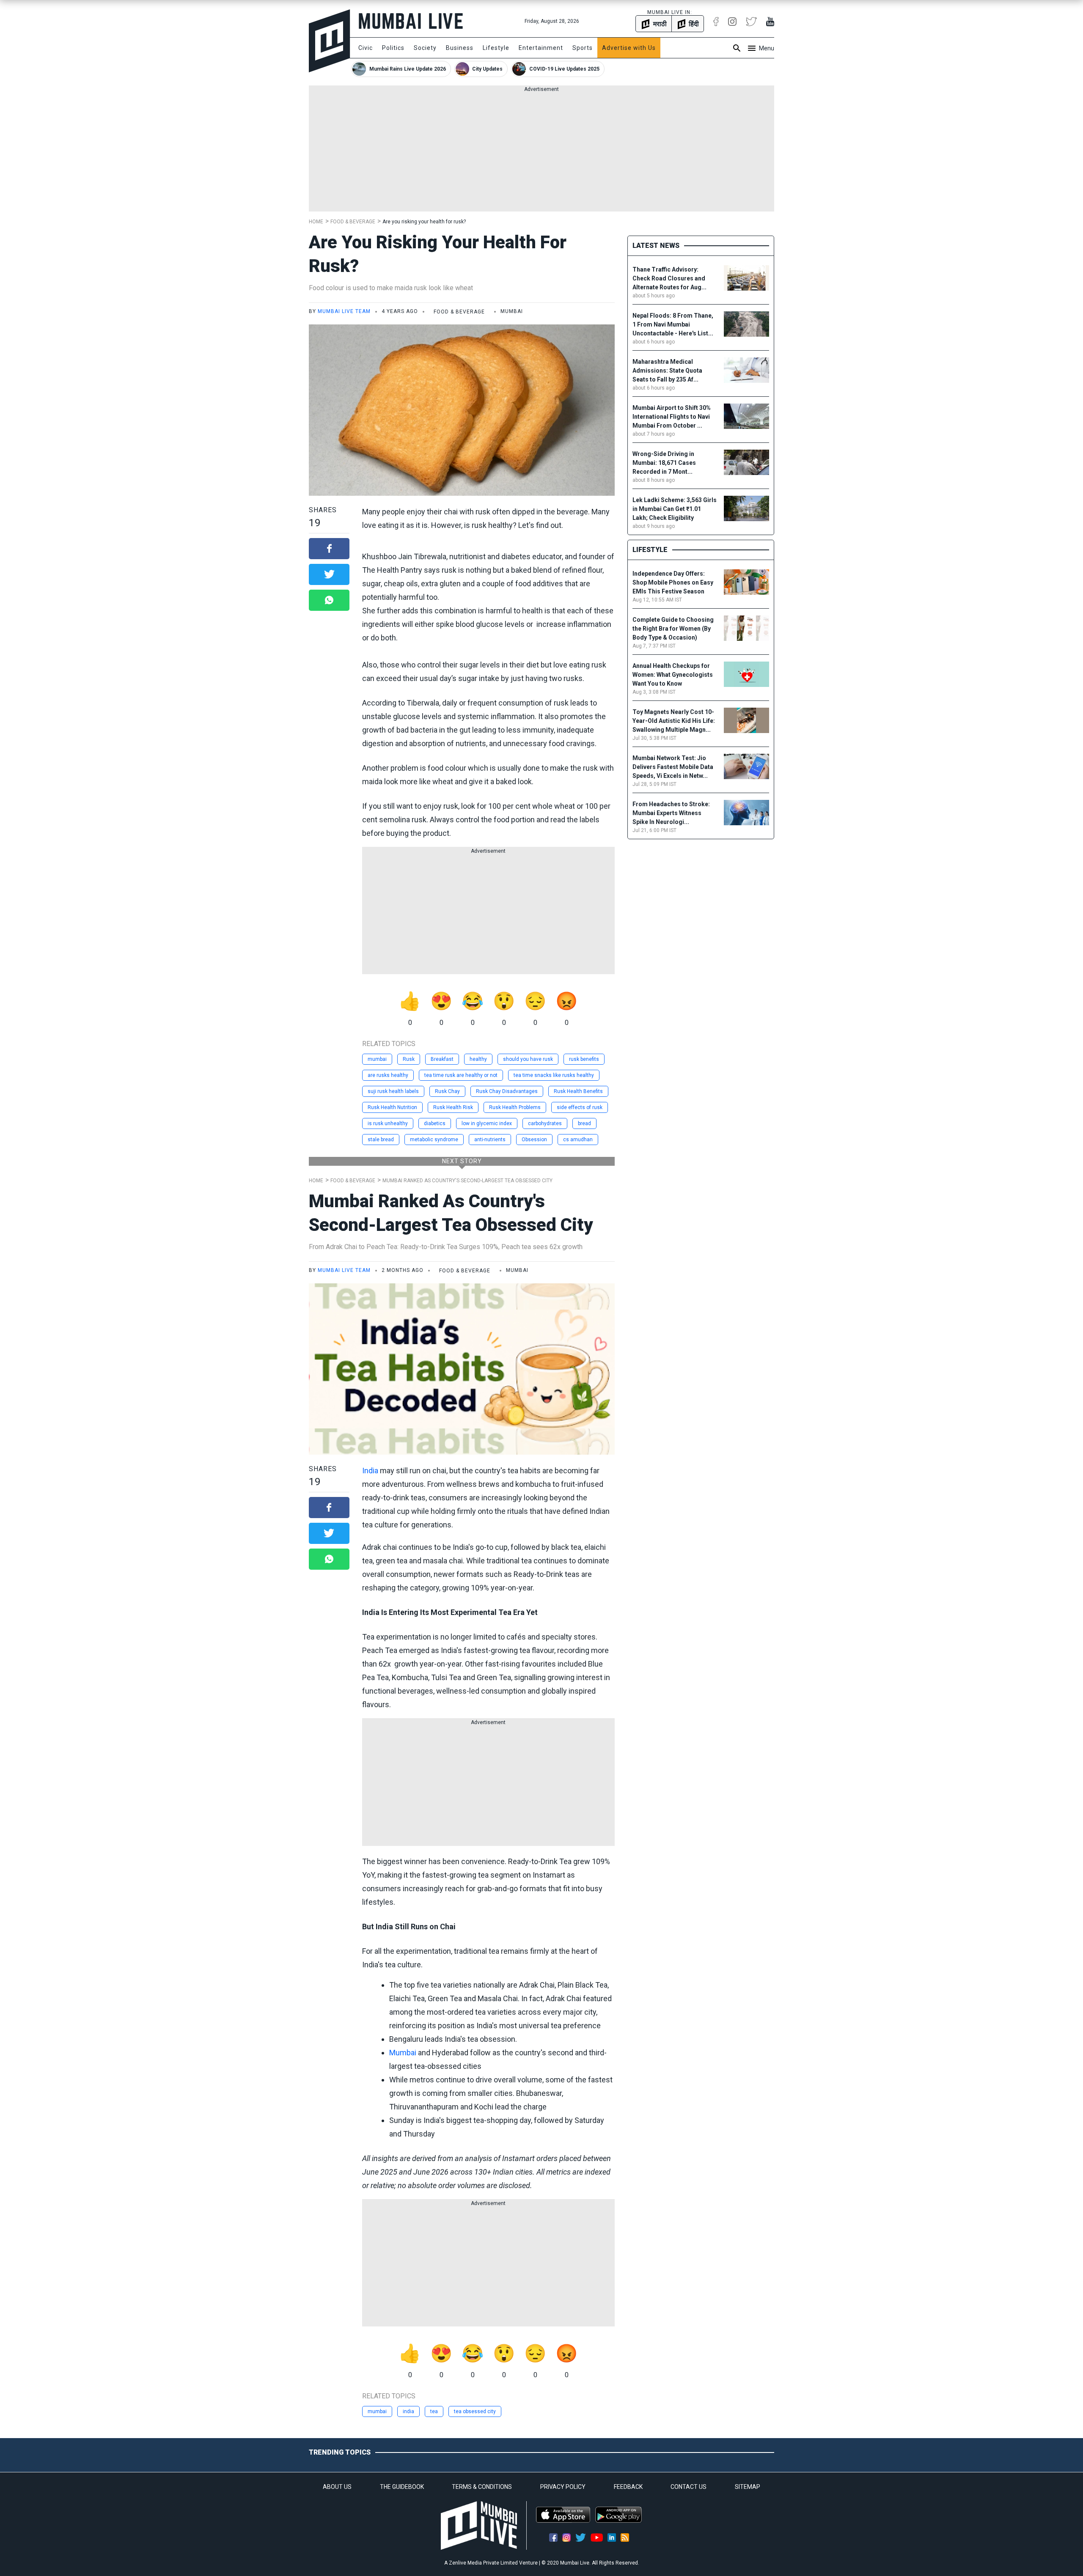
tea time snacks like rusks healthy (554, 1075)
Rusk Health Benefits (578, 1091)
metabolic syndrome (434, 1140)
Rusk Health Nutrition (392, 1107)
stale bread (381, 1140)
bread (584, 1123)
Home (316, 222)
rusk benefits (584, 1059)
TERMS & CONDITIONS (482, 2487)
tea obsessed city (475, 2411)
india (408, 2411)
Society (425, 48)
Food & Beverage (353, 222)
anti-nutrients (490, 1140)
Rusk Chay (447, 1091)
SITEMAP (748, 2487)
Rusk (409, 1059)
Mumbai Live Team (344, 311)
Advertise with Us (629, 48)
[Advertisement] (541, 152)
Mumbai (403, 2053)
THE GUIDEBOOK (402, 2487)
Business (460, 48)
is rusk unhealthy (388, 1123)
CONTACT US (689, 2487)
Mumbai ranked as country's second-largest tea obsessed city (467, 1181)
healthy (478, 1059)
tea (434, 2411)
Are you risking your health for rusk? (424, 222)
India (370, 1471)
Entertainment (541, 48)
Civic (366, 48)
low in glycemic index (487, 1123)
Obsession (534, 1140)
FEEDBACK (628, 2487)
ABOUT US (337, 2487)
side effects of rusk (580, 1107)
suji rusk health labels (393, 1091)
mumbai (377, 1059)
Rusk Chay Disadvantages (507, 1091)
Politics (393, 48)
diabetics (435, 1123)
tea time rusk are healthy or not (461, 1075)
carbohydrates (545, 1123)
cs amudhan (578, 1140)
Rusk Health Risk (453, 1107)
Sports (583, 48)
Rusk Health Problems (515, 1107)
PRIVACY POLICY (563, 2487)
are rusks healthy (388, 1075)
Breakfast (442, 1059)
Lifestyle (496, 48)
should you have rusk (528, 1059)
